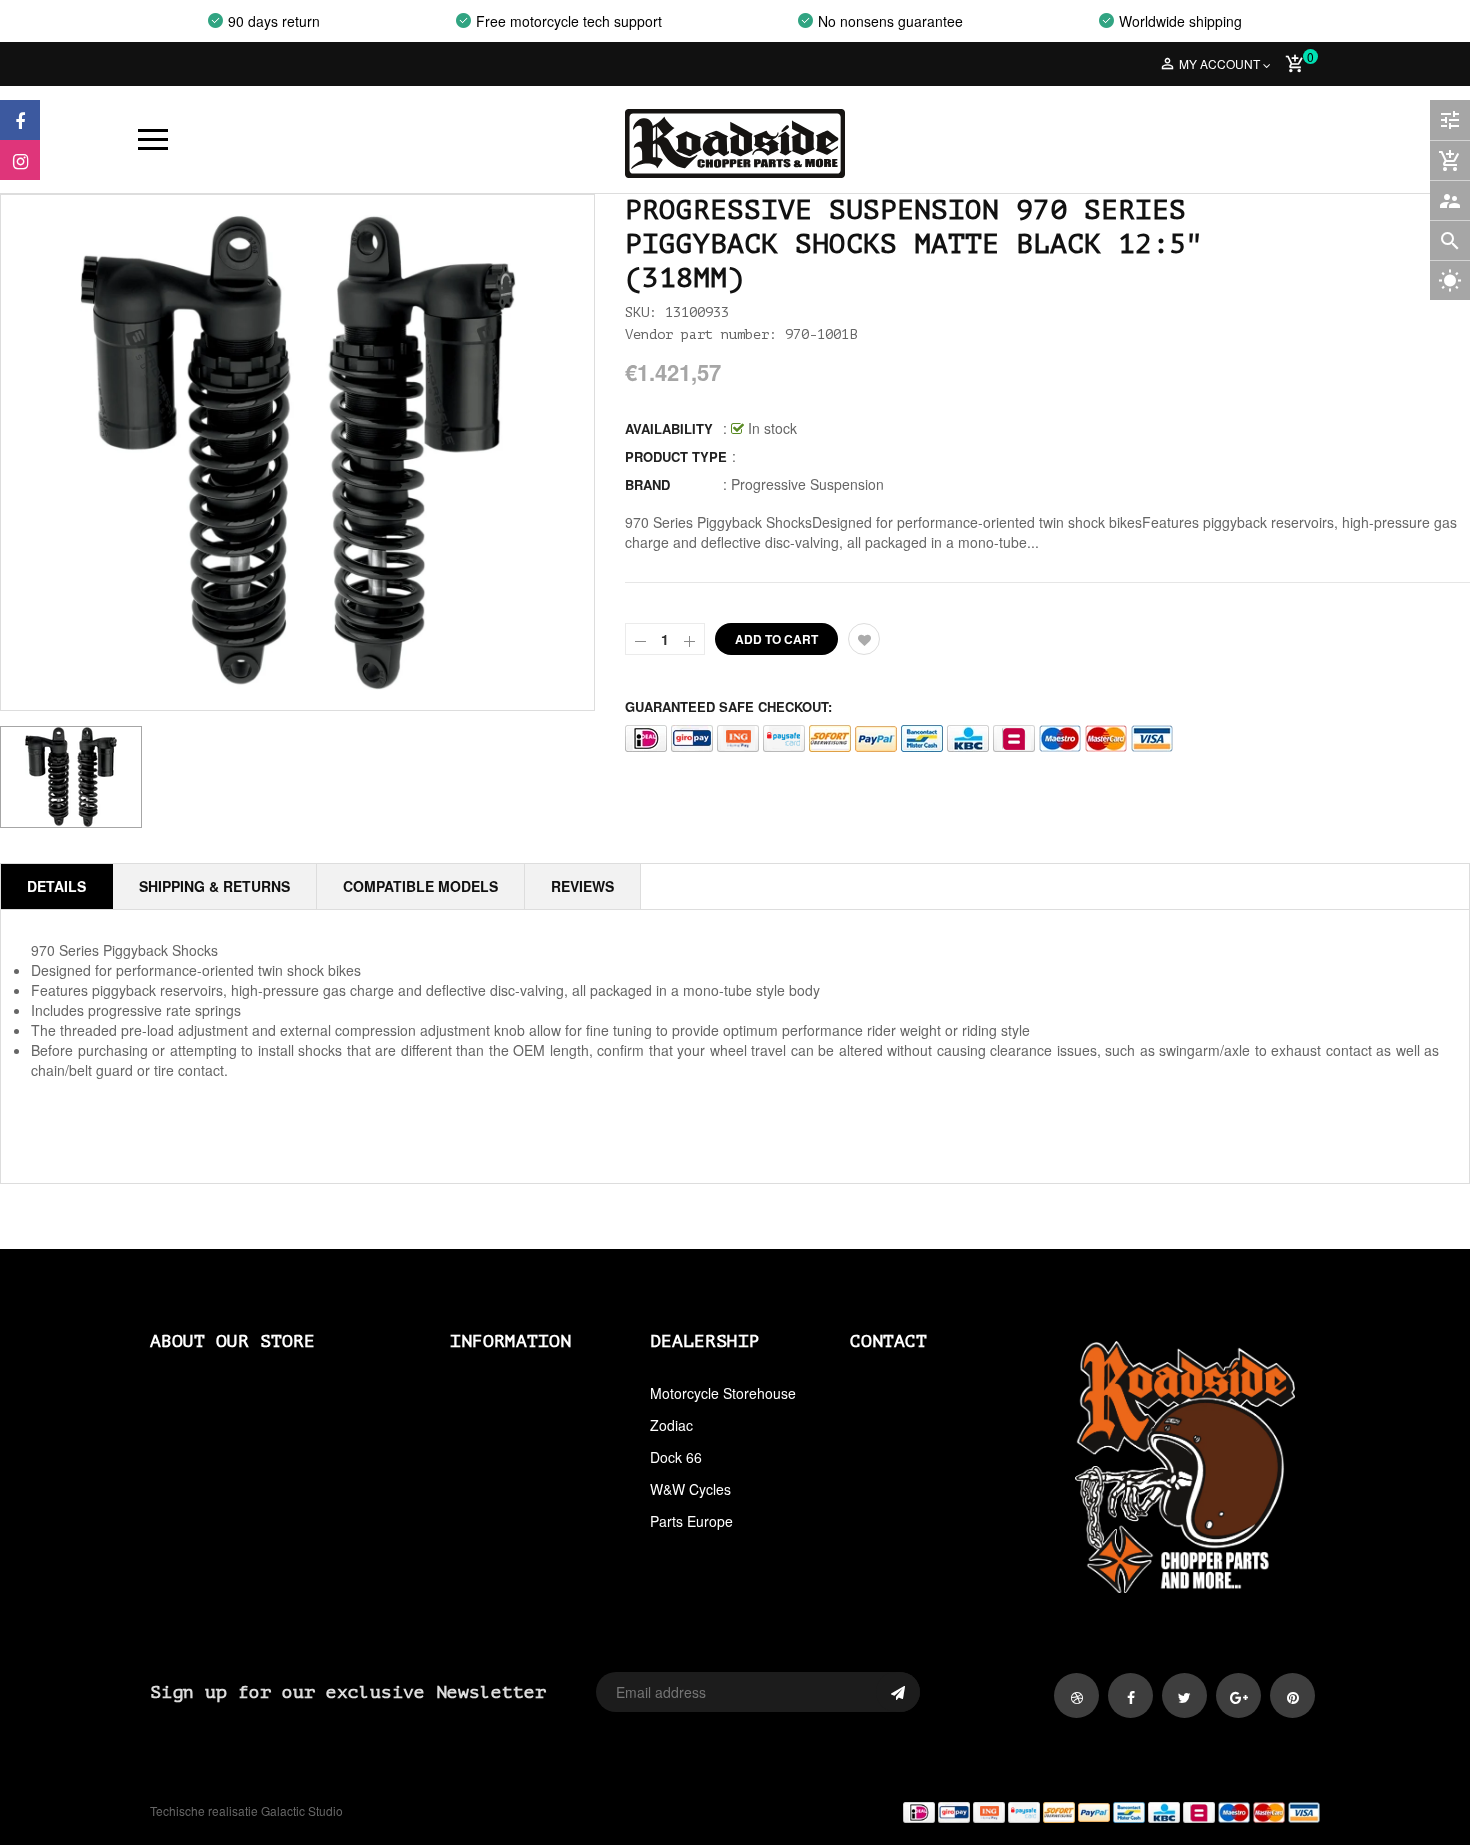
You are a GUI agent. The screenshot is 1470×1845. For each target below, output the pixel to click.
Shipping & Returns (214, 886)
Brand (647, 484)
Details (56, 886)
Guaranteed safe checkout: (728, 706)
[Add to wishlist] (864, 639)
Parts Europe (691, 1521)
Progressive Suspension (807, 484)
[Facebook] (20, 120)
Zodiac (671, 1425)
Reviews (582, 886)
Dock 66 (676, 1457)
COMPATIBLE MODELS (420, 886)
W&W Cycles (690, 1489)
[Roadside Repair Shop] (1035, 1811)
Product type (676, 456)
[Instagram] (20, 160)
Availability (669, 428)
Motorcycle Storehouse (723, 1393)
